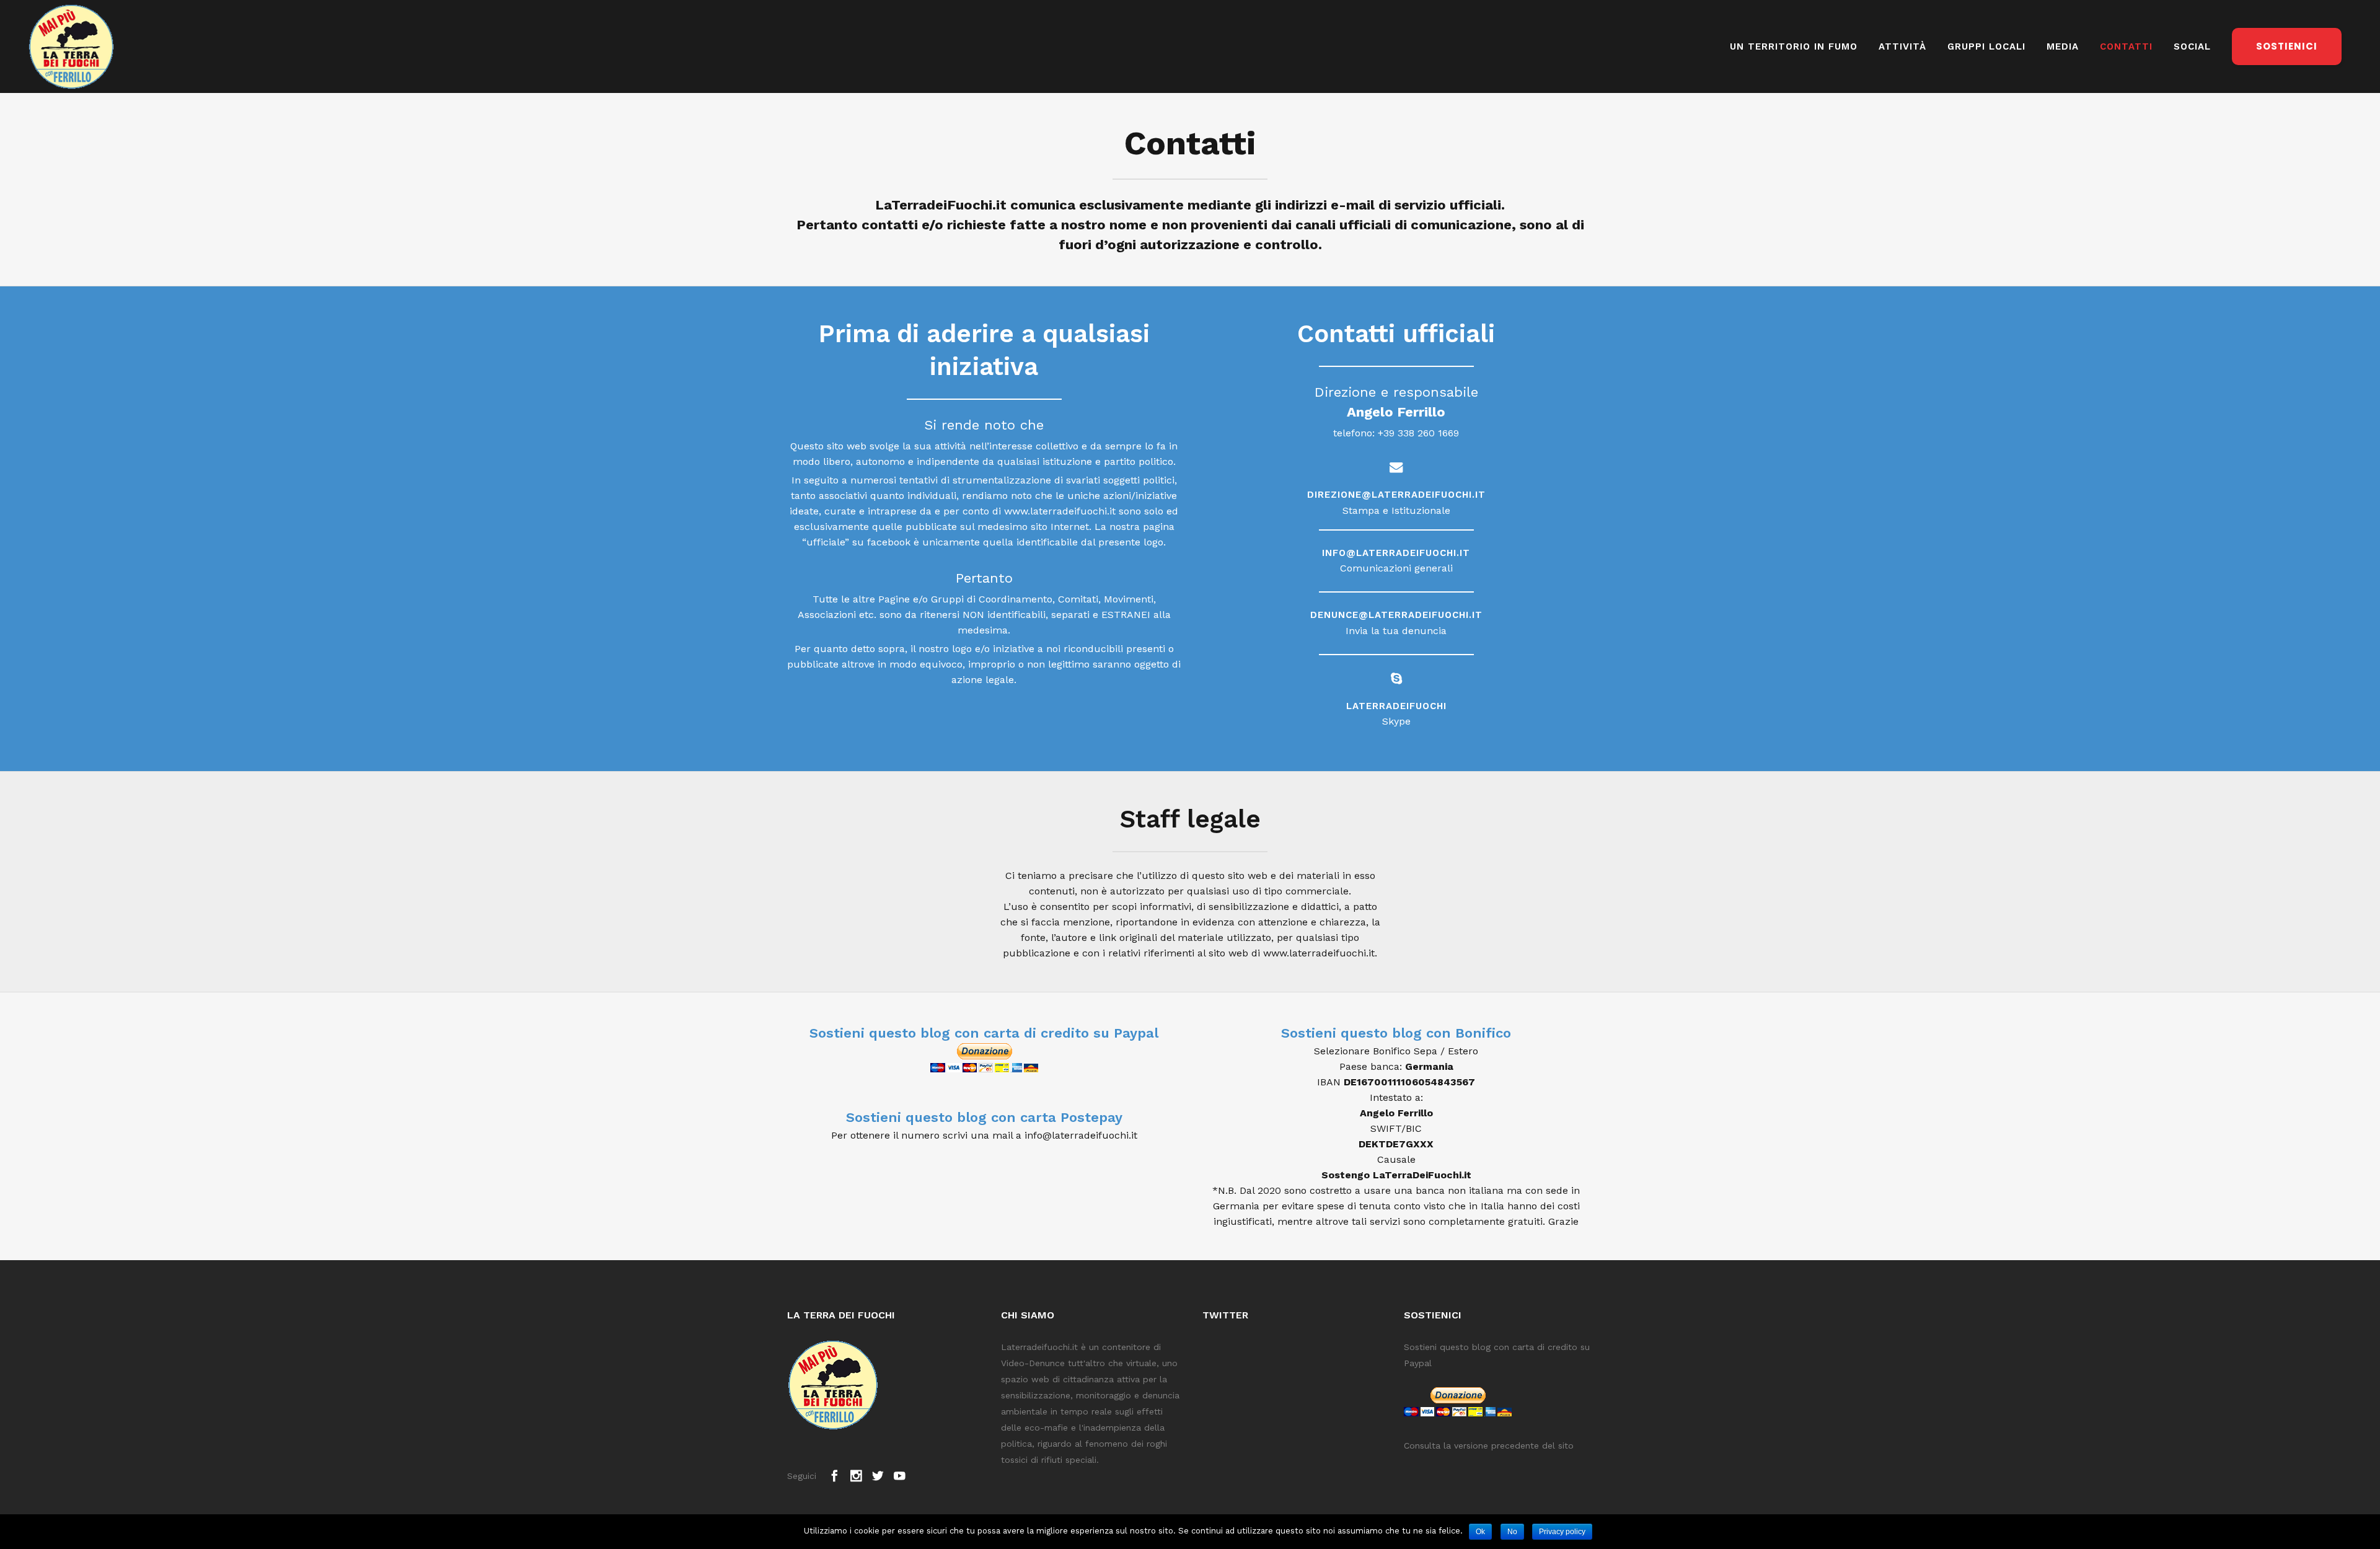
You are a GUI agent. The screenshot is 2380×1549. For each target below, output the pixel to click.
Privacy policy (1562, 1532)
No (1512, 1532)
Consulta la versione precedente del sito (1489, 1445)
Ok (1480, 1532)
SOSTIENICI (2287, 46)
